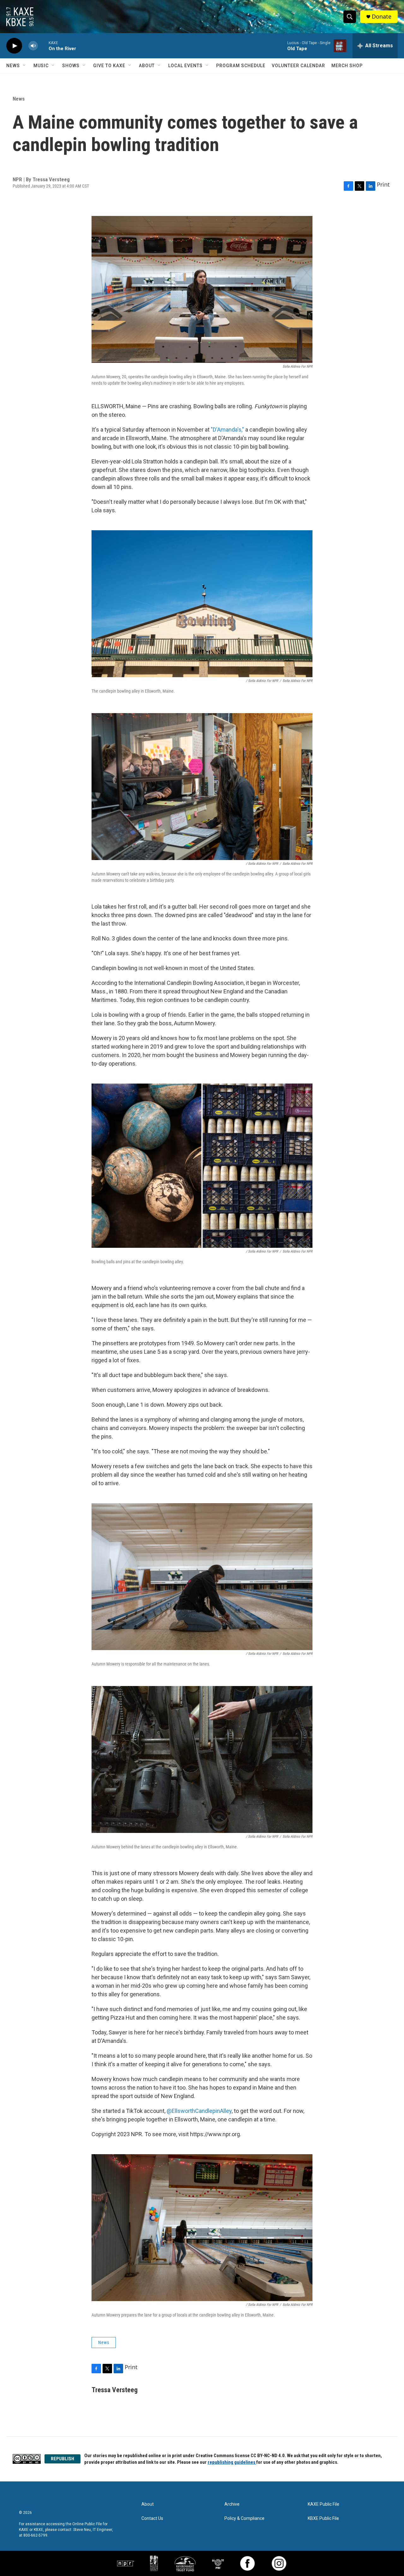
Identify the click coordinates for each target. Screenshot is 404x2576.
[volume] (33, 46)
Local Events (185, 66)
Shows (71, 66)
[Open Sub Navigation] (25, 66)
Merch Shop (347, 66)
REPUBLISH (62, 2459)
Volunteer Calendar (298, 66)
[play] (14, 46)
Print (383, 184)
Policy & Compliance (244, 2518)
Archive (232, 2504)
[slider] (43, 46)
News (13, 66)
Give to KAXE (109, 66)
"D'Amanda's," (227, 430)
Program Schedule (241, 66)
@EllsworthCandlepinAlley (199, 2111)
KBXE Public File (323, 2518)
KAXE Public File (324, 2504)
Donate (382, 17)
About (147, 66)
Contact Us (152, 2518)
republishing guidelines (232, 2462)
